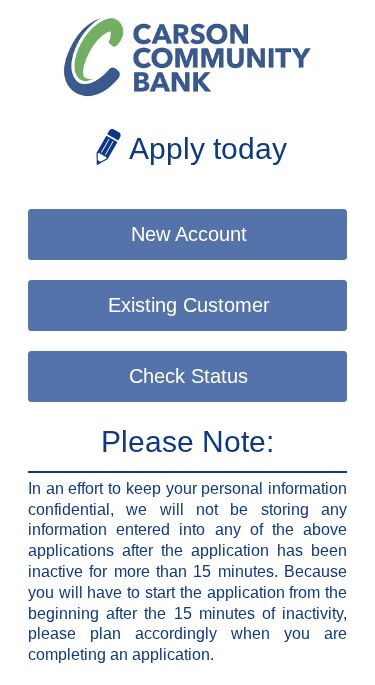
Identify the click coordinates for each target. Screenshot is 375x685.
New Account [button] (189, 234)
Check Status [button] (188, 376)
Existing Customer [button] (189, 305)
